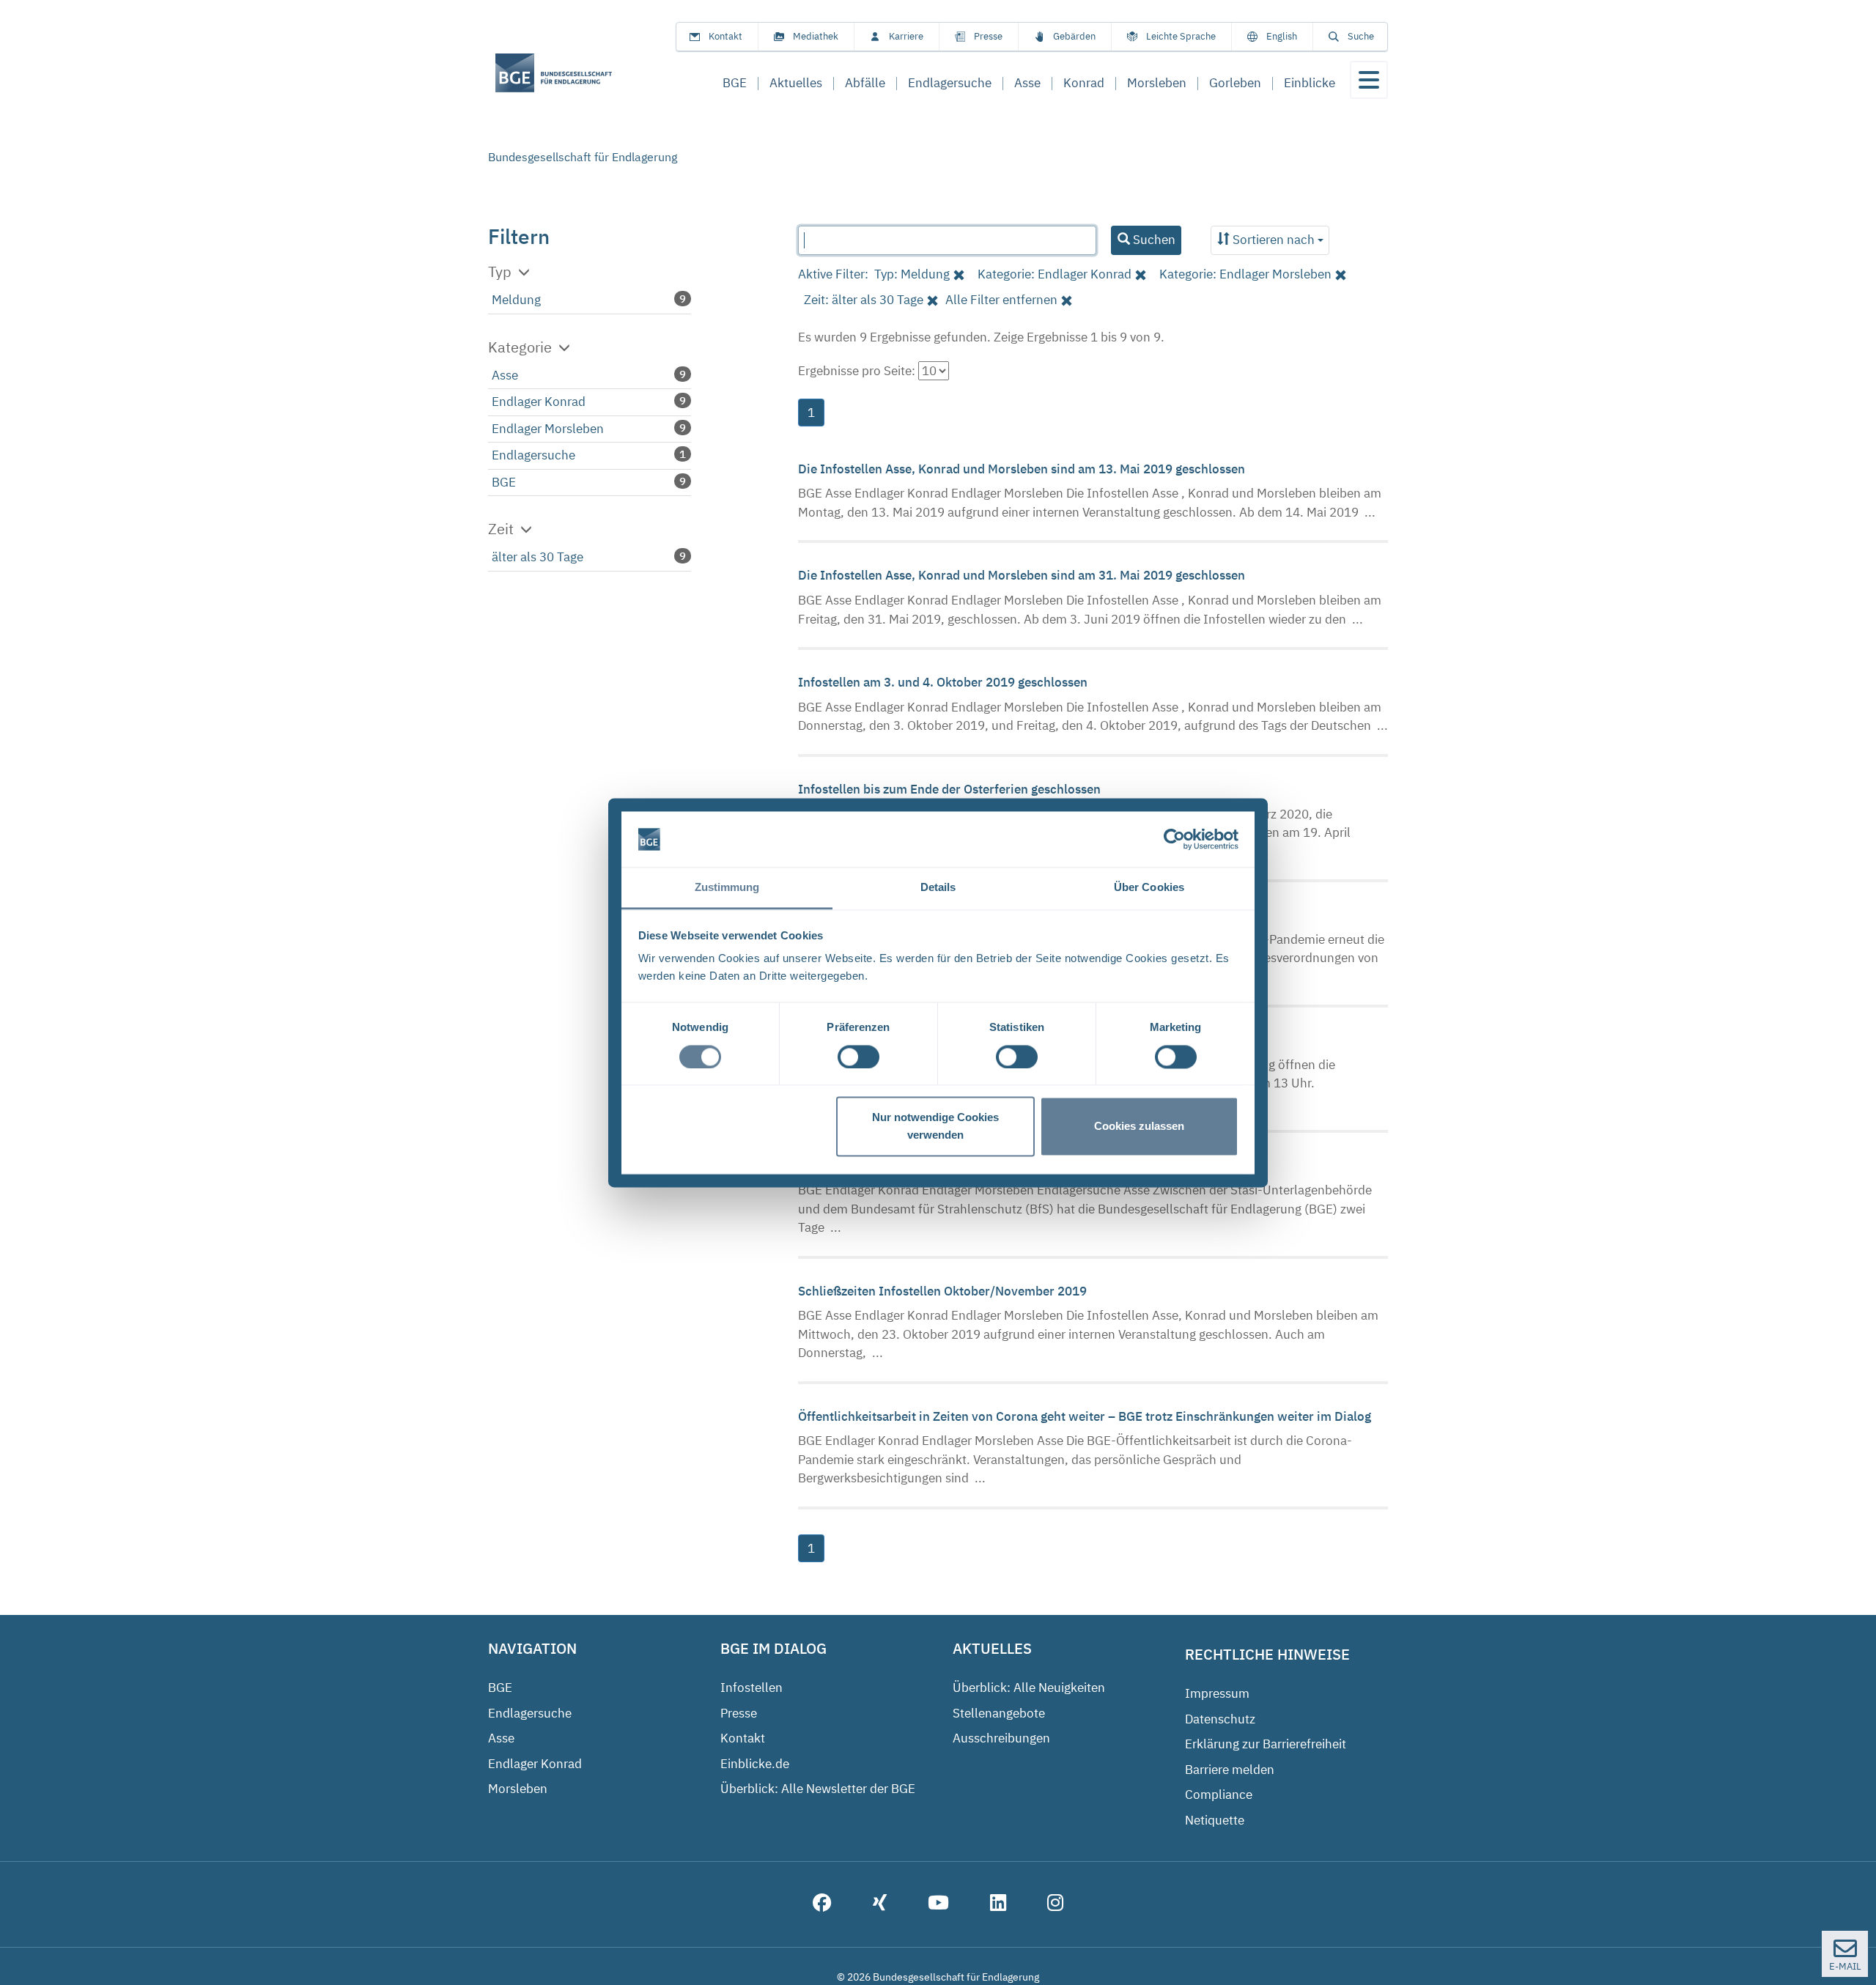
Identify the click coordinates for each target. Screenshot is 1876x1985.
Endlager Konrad (539, 402)
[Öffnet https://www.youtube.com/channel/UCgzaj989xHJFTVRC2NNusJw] (938, 1904)
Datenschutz (1220, 1719)
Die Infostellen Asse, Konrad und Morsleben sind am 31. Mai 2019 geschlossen (1023, 575)
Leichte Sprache (1181, 36)
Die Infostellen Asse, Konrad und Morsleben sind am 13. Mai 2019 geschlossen (1023, 469)
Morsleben (518, 1789)
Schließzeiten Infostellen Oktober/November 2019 (944, 1291)
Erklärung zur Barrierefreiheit (1266, 1744)
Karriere (906, 36)
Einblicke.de (755, 1764)
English (1282, 36)
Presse (988, 36)
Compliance (1219, 1794)
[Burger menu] (1369, 80)
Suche (1361, 36)
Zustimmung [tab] (727, 888)
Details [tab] (938, 888)
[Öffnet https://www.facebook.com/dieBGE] (822, 1904)
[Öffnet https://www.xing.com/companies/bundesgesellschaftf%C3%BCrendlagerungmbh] (880, 1904)
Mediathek (816, 36)
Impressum (1217, 1693)
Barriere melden (1230, 1770)
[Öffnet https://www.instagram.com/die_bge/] (1055, 1904)
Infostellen (751, 1688)
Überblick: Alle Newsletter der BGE (818, 1789)
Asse (505, 375)
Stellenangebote (999, 1713)
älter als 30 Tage (538, 557)
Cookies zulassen (1139, 1127)
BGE (504, 482)
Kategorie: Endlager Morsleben (1245, 274)
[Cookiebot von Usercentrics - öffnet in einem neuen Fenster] (1174, 839)
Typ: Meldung (912, 274)
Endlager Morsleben (548, 429)
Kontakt (725, 36)
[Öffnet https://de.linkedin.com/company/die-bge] (998, 1904)
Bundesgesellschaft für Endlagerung (583, 157)
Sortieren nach (1274, 240)
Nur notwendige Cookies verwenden (935, 1127)
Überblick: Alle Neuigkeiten (1029, 1688)
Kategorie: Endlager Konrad (1055, 274)
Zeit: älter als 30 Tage (864, 300)
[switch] (858, 1057)
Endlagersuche (533, 455)
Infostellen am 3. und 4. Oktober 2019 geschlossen (944, 682)
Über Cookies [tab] (1149, 888)
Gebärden (1074, 36)
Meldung (516, 300)
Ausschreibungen (1001, 1738)
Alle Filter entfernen (1001, 300)
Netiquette (1215, 1820)
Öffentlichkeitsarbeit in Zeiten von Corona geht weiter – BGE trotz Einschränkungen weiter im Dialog (1086, 1416)
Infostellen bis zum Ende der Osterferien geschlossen (951, 789)
